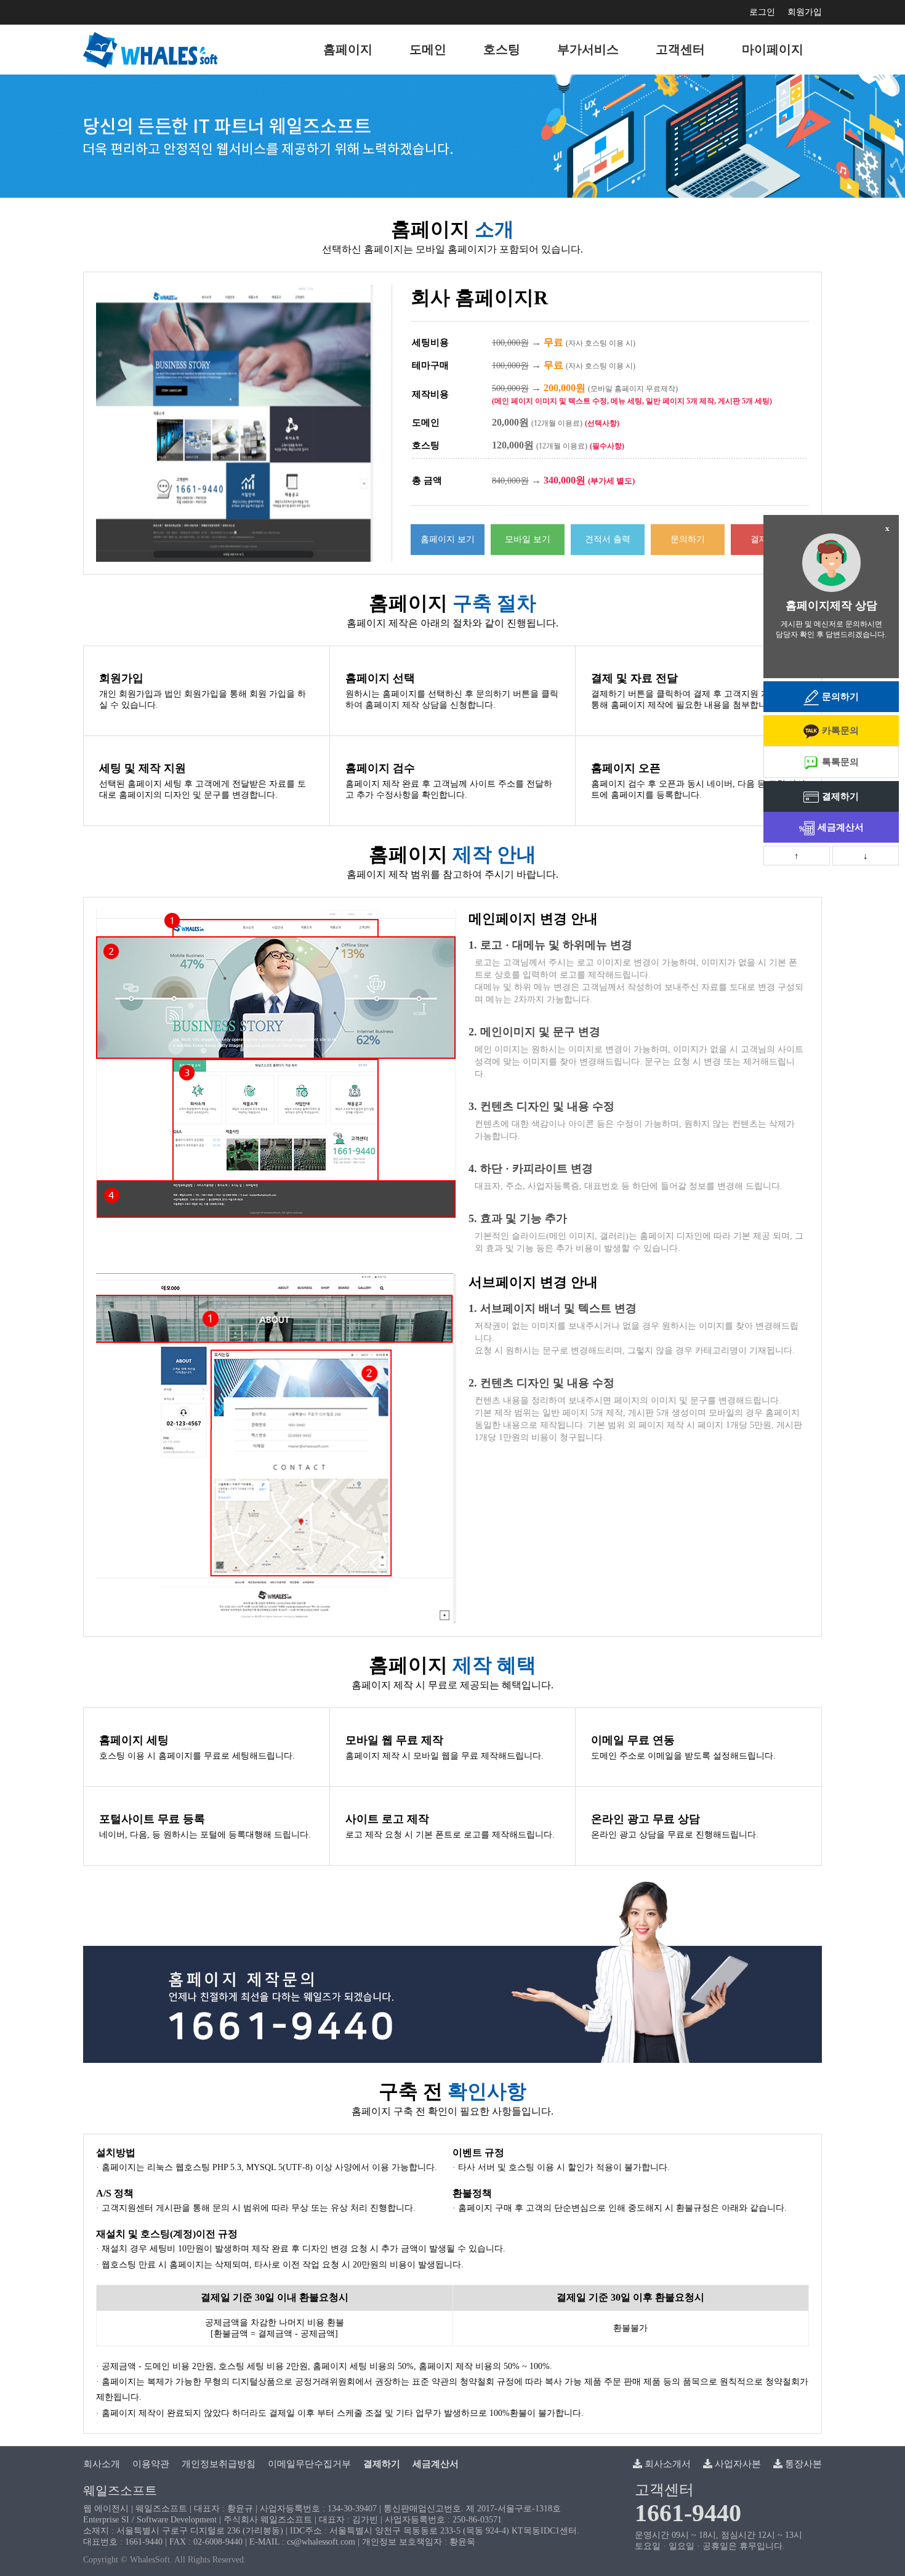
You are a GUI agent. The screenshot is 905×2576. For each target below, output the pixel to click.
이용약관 (151, 2464)
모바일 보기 (528, 539)
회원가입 (805, 12)
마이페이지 (773, 49)
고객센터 (680, 49)
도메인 (428, 49)
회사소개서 (666, 2464)
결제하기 (840, 796)
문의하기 (688, 539)
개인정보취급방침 (219, 2464)
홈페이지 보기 (448, 539)
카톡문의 (840, 731)
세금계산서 (841, 827)
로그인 (762, 12)
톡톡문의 (840, 762)
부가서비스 (588, 49)
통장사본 (802, 2464)
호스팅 (502, 49)
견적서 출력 (608, 539)
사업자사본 (737, 2464)
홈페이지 (348, 49)
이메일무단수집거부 (309, 2464)
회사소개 (102, 2464)
